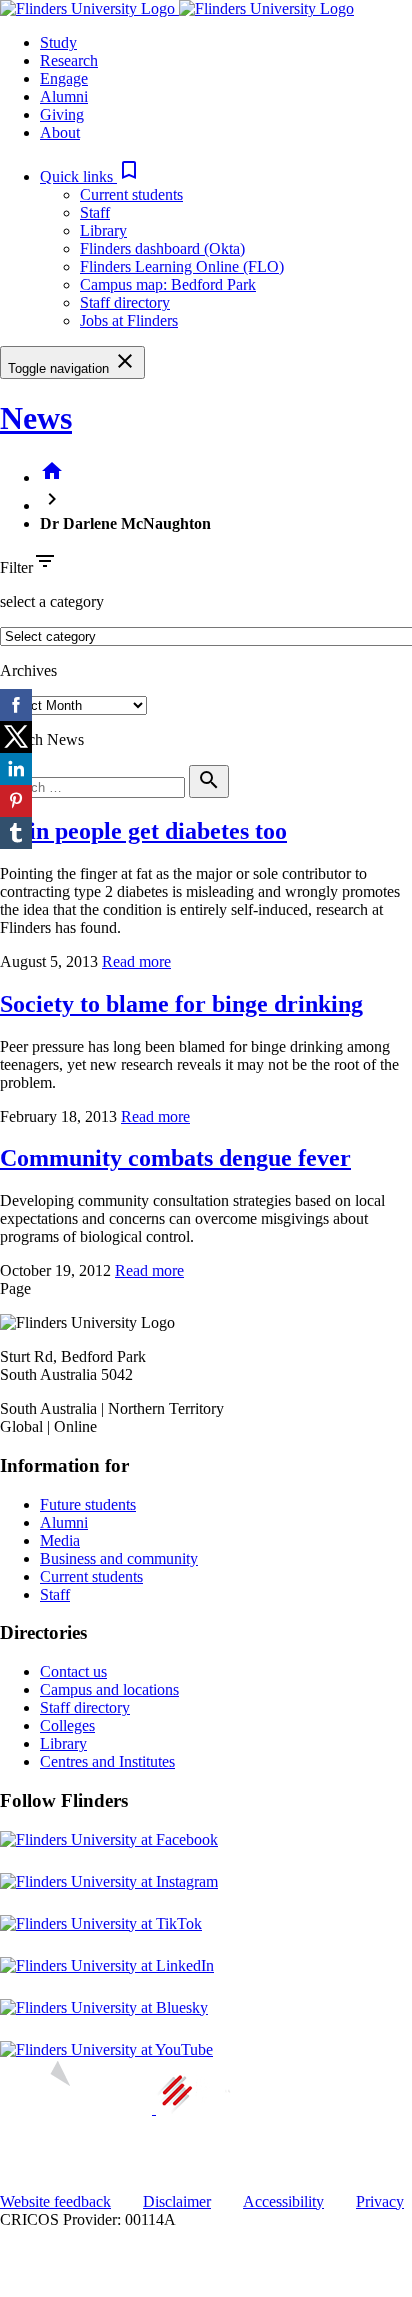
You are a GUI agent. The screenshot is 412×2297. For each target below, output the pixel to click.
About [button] (60, 132)
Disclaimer (177, 2201)
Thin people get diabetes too (143, 831)
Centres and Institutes (107, 1761)
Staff (95, 212)
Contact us (73, 1671)
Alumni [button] (64, 96)
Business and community (119, 1558)
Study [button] (58, 42)
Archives (28, 670)
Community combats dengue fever (175, 1158)
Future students (88, 1504)
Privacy (380, 2201)
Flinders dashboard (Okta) (162, 248)
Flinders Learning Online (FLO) (182, 266)
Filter (16, 567)
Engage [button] (64, 78)
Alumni (64, 1522)
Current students (131, 194)
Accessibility (283, 2201)
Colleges (67, 1725)
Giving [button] (62, 114)
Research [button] (69, 60)
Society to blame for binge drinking (181, 1004)
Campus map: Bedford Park (168, 284)
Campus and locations (109, 1689)
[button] (90, 176)
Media (60, 1540)
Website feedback (55, 2201)
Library (103, 230)
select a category (52, 601)
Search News (42, 739)
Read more (136, 961)
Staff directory (125, 302)
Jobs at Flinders (129, 320)
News (36, 418)
